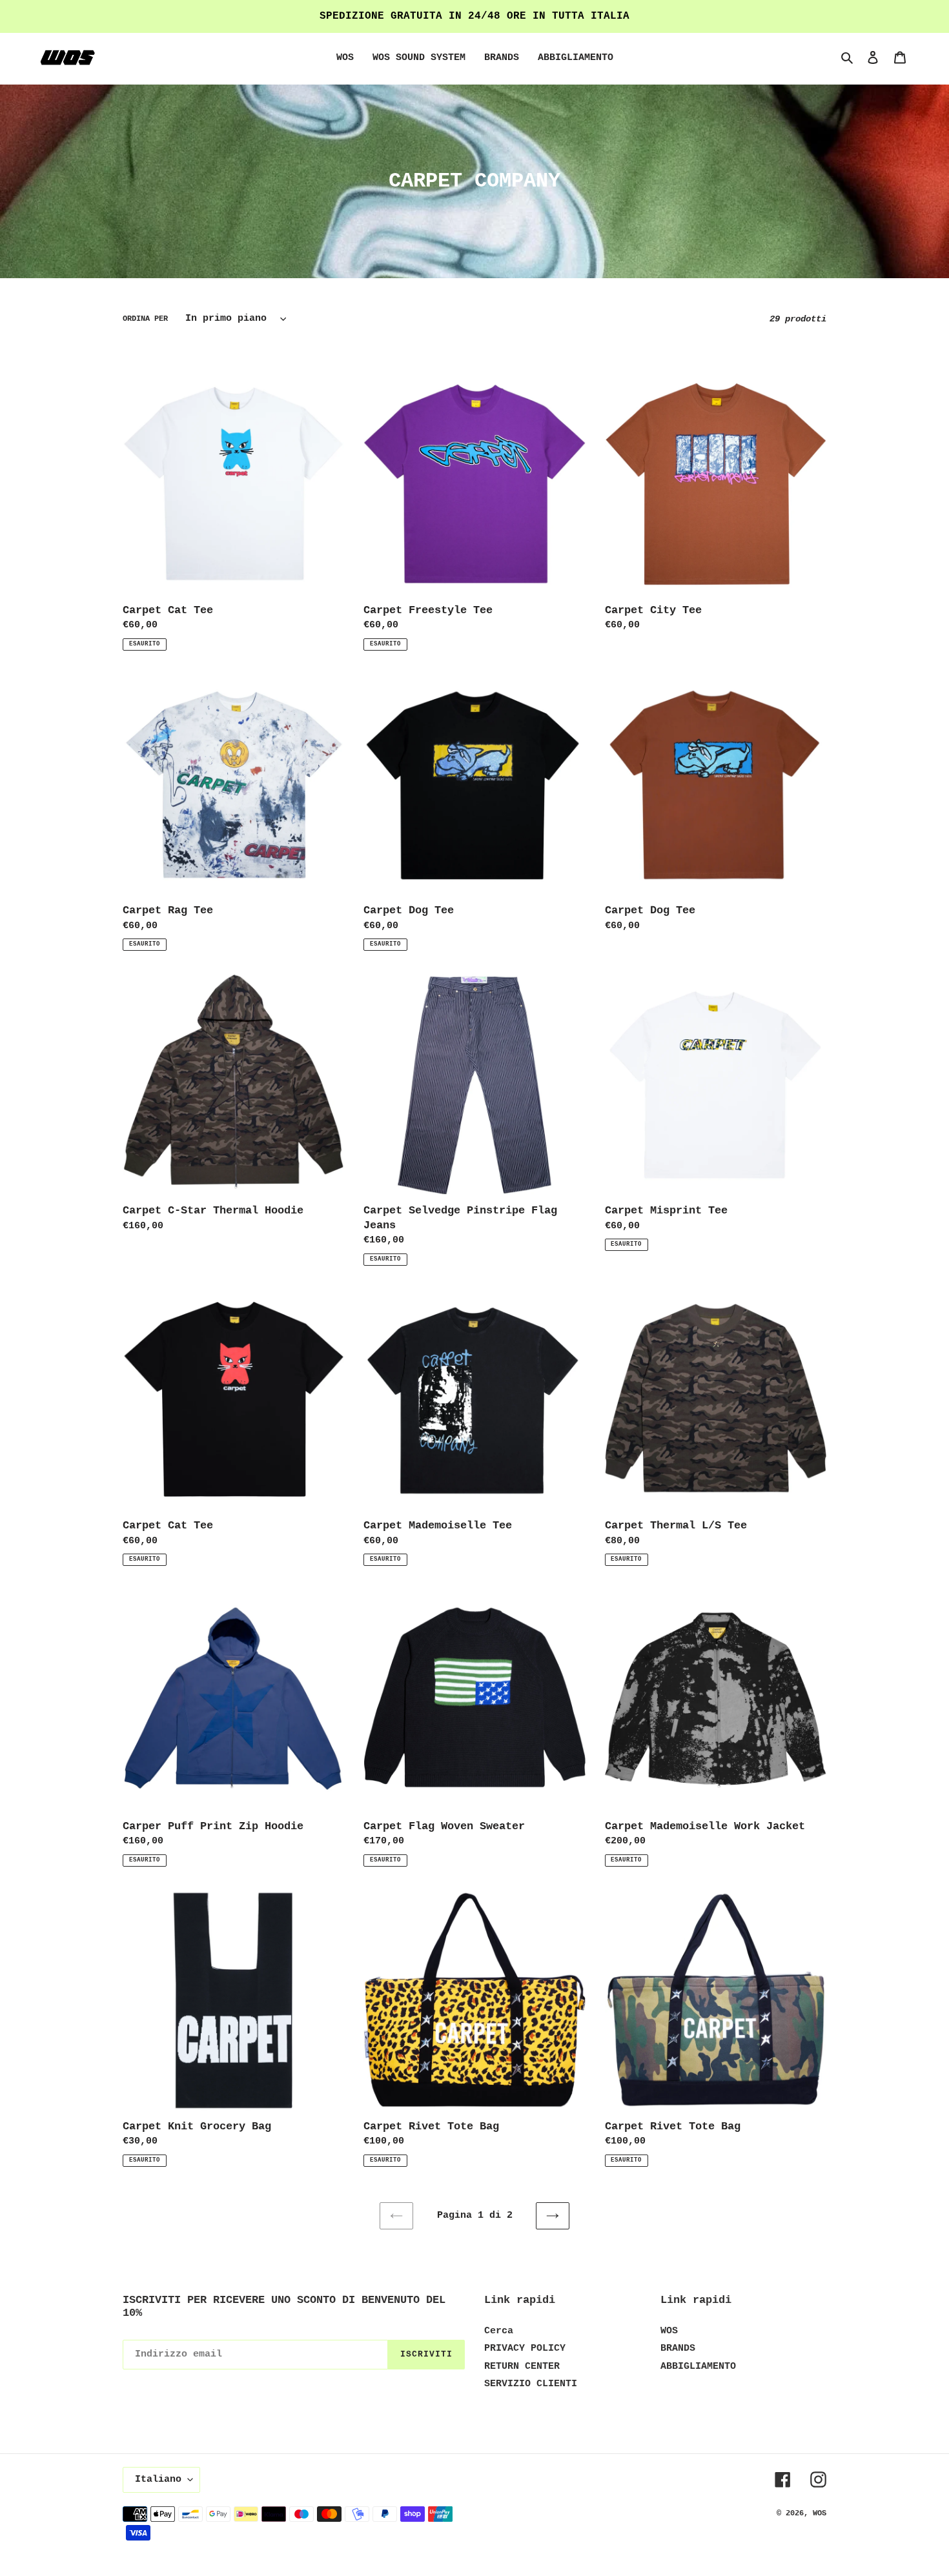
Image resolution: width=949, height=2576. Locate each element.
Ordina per (145, 319)
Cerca (499, 2331)
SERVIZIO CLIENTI (531, 2384)
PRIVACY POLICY (525, 2348)
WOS (669, 2331)
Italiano (158, 2480)
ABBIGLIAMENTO (698, 2367)
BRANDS (678, 2348)
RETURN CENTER (522, 2367)
